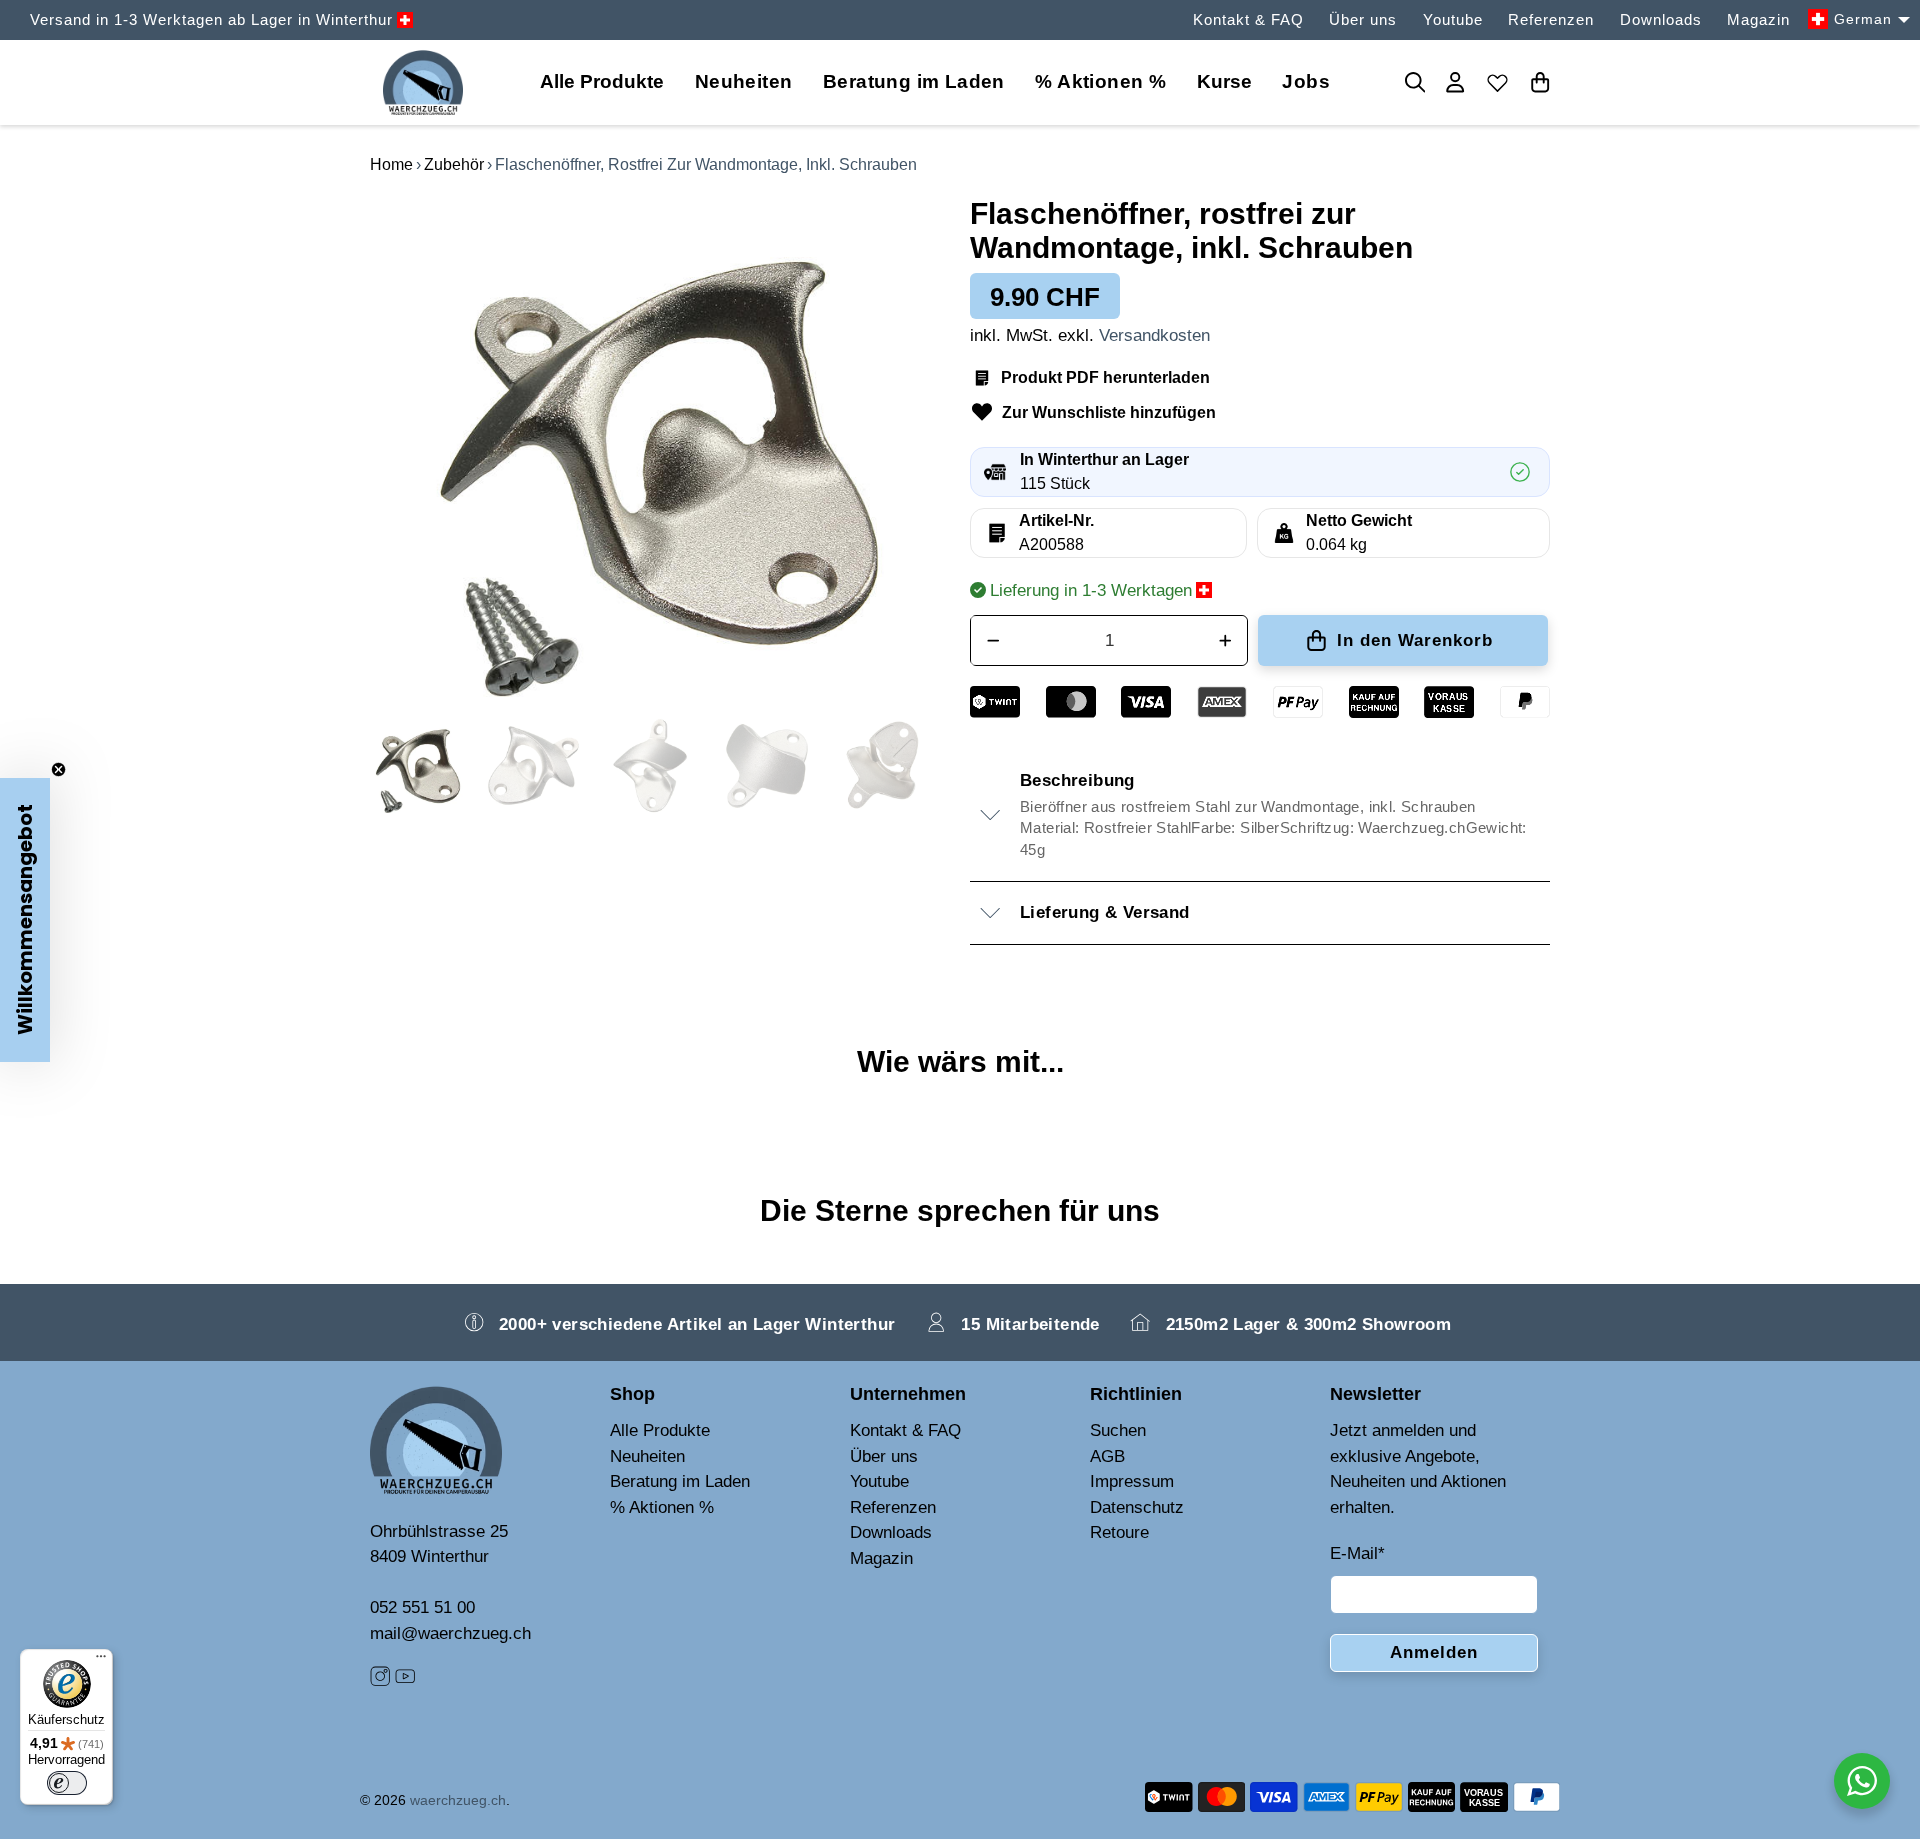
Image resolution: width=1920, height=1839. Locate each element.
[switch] (67, 1783)
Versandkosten (1154, 335)
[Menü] (101, 1661)
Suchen (1118, 1430)
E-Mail (1357, 1553)
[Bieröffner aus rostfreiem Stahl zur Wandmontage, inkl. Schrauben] (660, 447)
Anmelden (1434, 1652)
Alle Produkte (660, 1430)
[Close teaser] (58, 769)
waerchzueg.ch (458, 1800)
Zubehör (454, 164)
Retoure (1119, 1532)
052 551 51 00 (422, 1607)
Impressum (1132, 1481)
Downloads (1661, 19)
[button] (25, 920)
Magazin (1758, 19)
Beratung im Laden (914, 81)
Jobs (1306, 81)
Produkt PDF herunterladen (1105, 377)
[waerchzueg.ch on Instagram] (380, 1680)
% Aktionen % (1100, 81)
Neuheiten (744, 81)
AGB (1107, 1456)
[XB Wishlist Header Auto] (1498, 82)
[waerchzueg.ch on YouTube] (405, 1680)
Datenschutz (1137, 1507)
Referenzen (1551, 19)
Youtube (1453, 19)
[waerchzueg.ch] (423, 82)
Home (391, 164)
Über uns (1363, 19)
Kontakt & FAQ (1248, 19)
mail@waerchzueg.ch (450, 1633)
